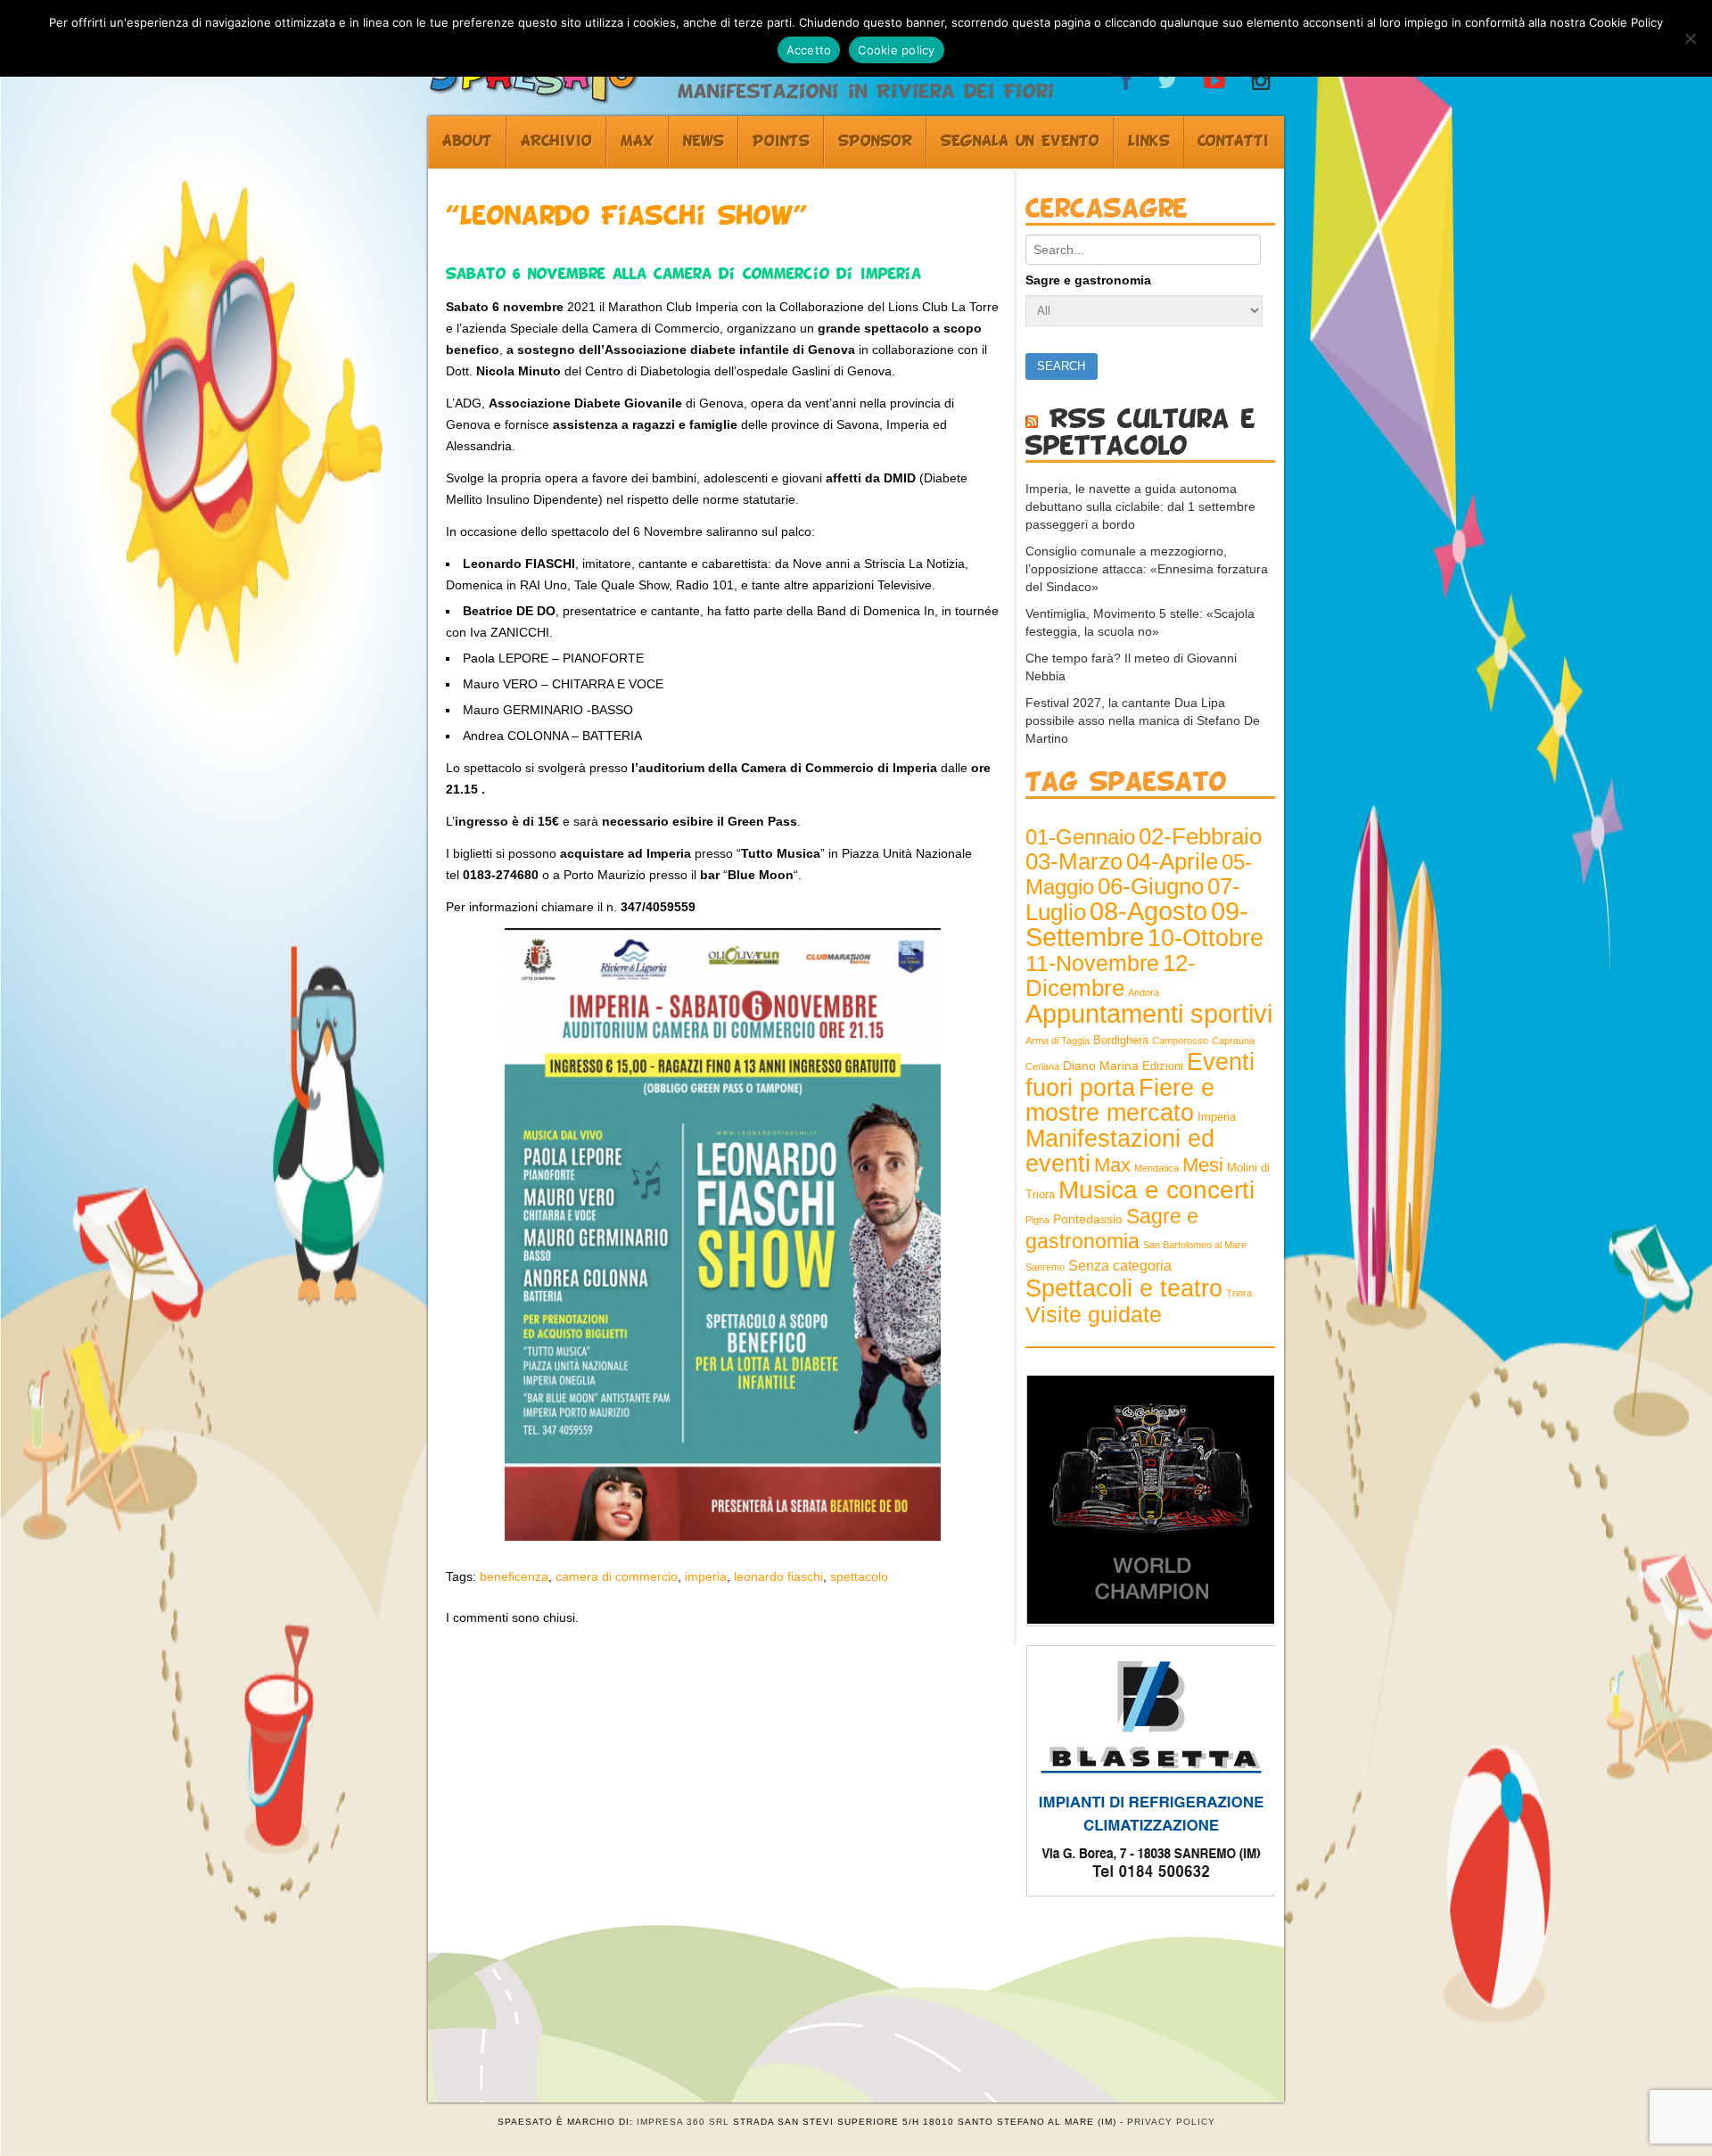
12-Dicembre (1111, 975)
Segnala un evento (1020, 142)
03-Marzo (1074, 861)
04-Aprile (1172, 861)
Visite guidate (1094, 1314)
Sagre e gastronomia (1088, 280)
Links (1149, 142)
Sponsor (875, 142)
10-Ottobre (1206, 938)
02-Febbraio (1200, 836)
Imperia (1217, 1117)
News (704, 142)
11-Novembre (1092, 963)
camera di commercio (617, 1576)
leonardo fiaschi (778, 1576)
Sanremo (1045, 1267)
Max (638, 142)
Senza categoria (1120, 1266)
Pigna (1037, 1220)
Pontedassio (1088, 1219)
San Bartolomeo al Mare (1195, 1245)
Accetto (809, 50)
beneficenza (514, 1576)
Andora (1144, 992)
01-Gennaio (1080, 837)
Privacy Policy (1171, 2122)
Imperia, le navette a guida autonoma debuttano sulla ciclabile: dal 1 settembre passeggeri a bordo (1140, 506)
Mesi (1203, 1165)
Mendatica (1156, 1168)
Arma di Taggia (1058, 1041)
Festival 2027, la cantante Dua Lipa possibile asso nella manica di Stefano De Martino (1143, 720)
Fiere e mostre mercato (1120, 1100)
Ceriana (1042, 1066)
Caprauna (1233, 1041)
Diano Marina (1101, 1066)
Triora (1239, 1293)
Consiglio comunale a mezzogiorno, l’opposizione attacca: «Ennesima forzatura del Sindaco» (1147, 569)
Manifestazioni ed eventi (1120, 1151)
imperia (706, 1576)
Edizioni (1163, 1066)
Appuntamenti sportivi (1149, 1013)
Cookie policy (896, 50)
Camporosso (1180, 1041)
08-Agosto (1148, 911)
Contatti (1233, 142)
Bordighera (1121, 1041)
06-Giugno (1151, 886)
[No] (1690, 38)
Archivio (556, 142)
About (467, 142)
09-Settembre (1137, 924)
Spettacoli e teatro (1124, 1288)
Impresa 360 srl (683, 2122)
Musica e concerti (1156, 1189)
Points (781, 142)
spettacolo (859, 1576)
